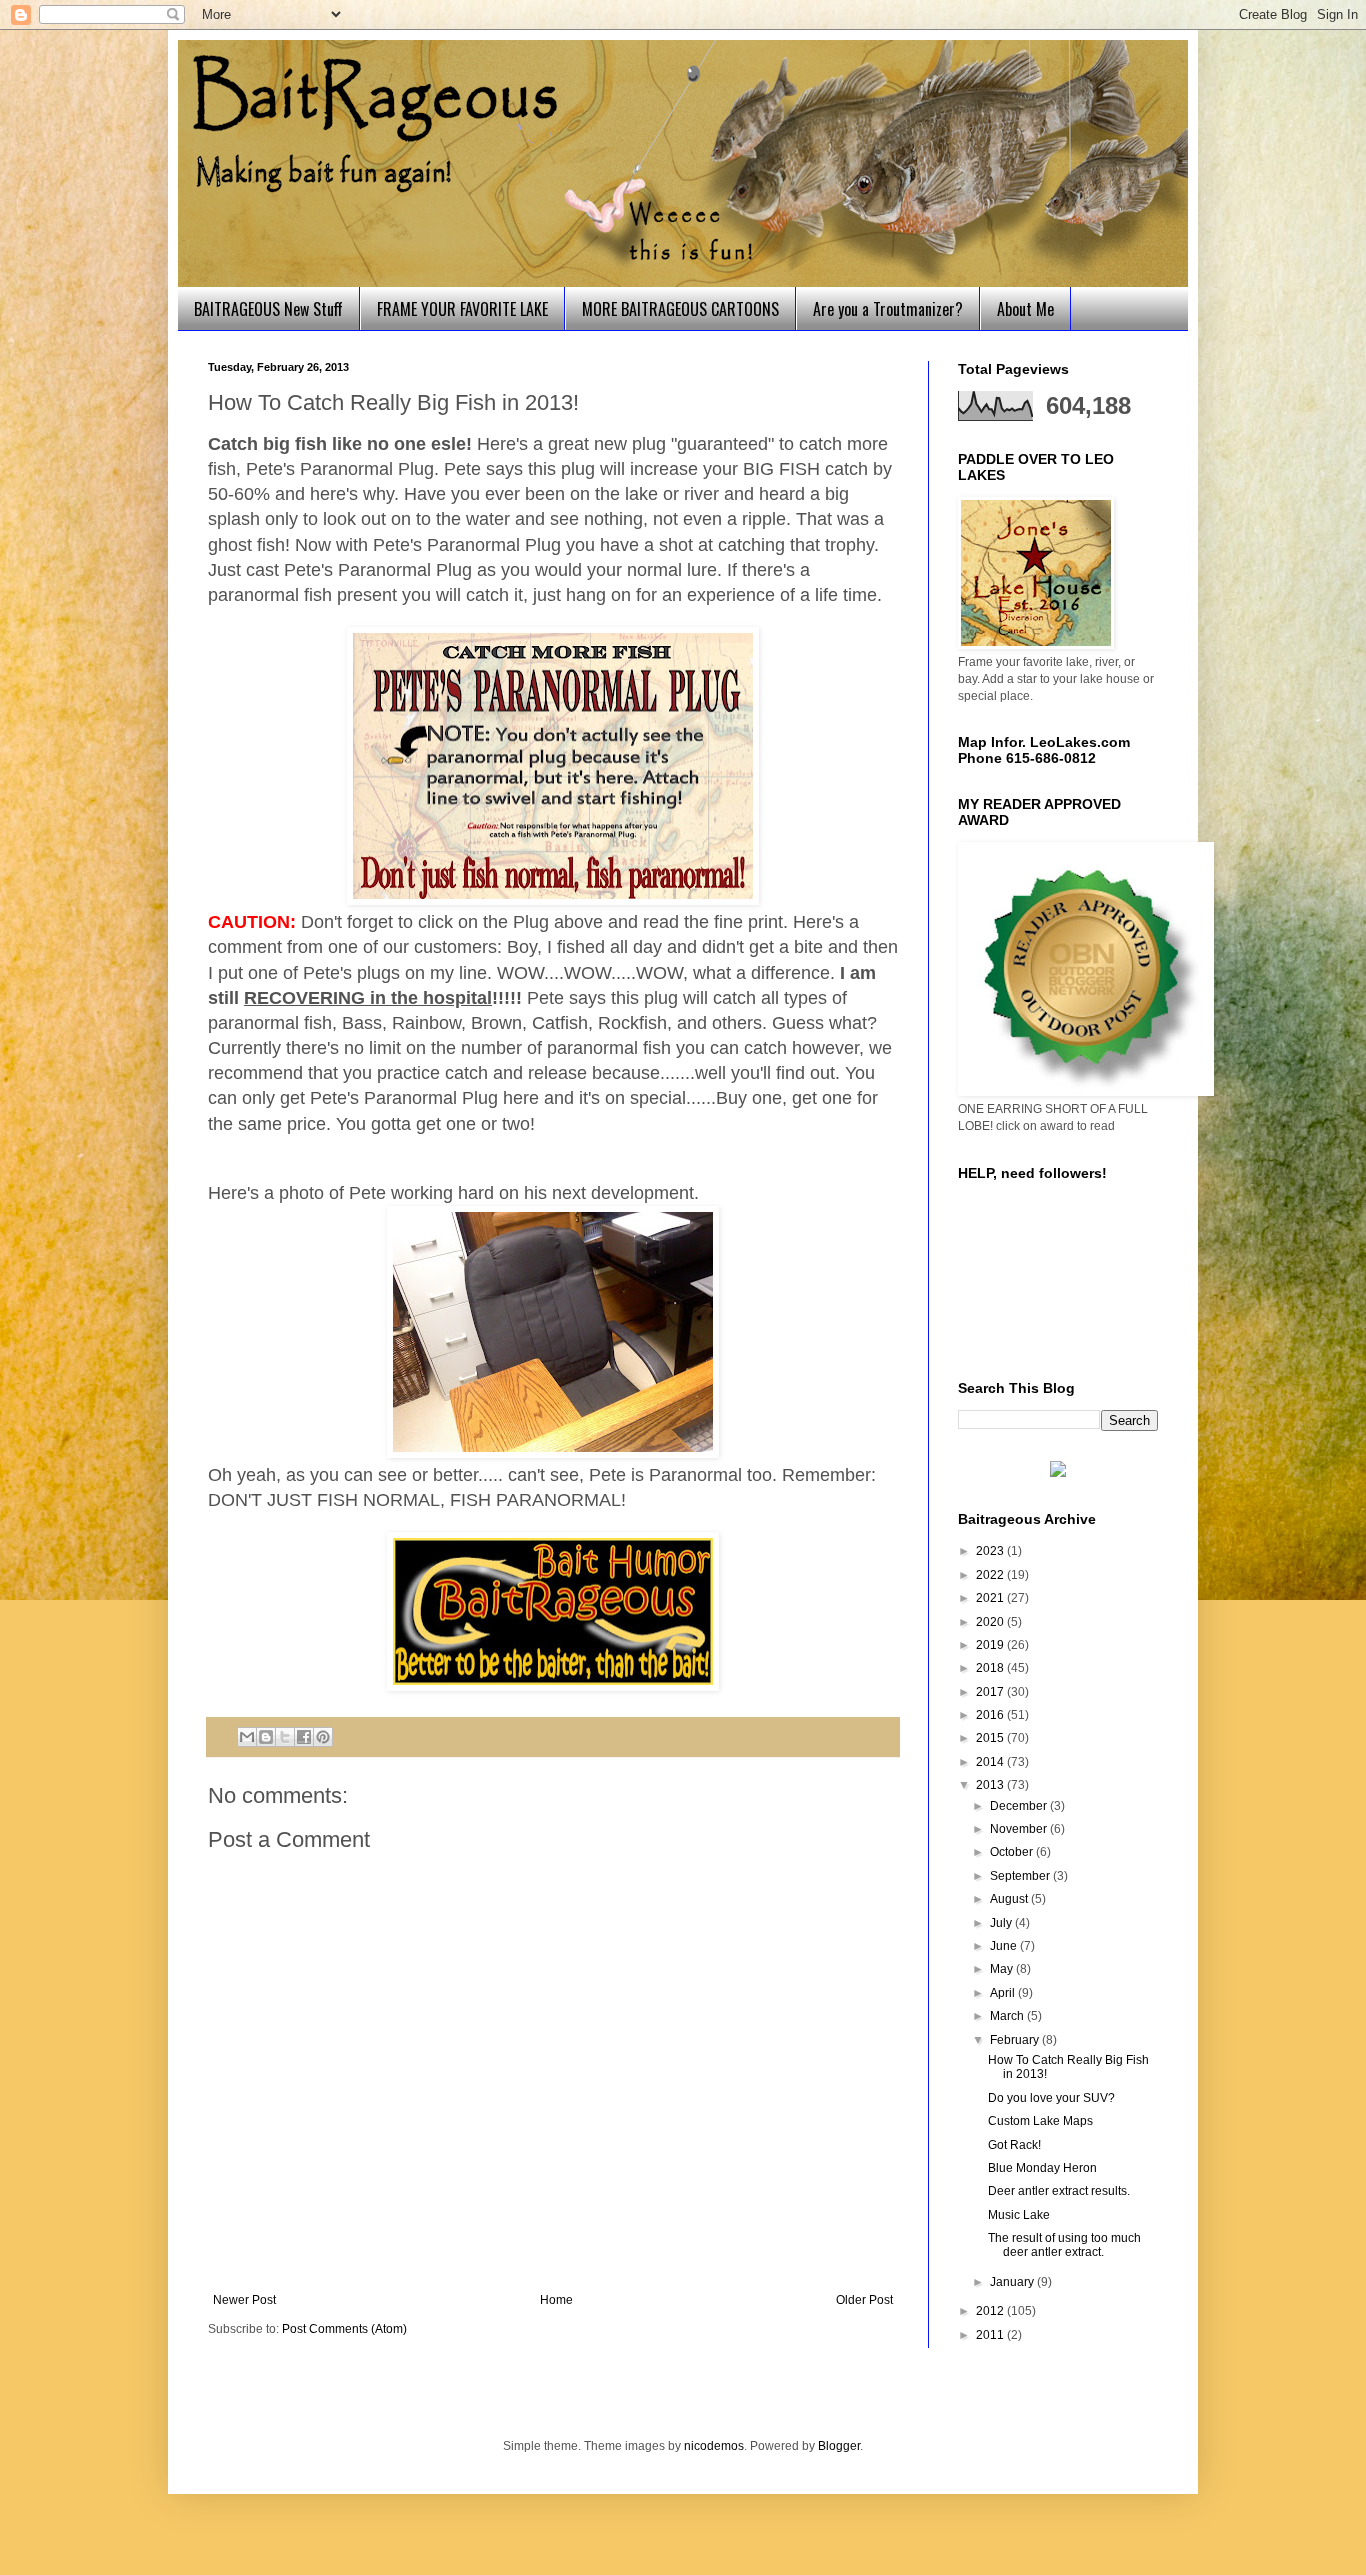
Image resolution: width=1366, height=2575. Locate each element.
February (1016, 2040)
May (1003, 1969)
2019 (991, 1645)
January (1013, 2282)
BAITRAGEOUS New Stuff (268, 309)
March (1008, 2016)
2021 (991, 1598)
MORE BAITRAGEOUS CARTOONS (680, 309)
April (1004, 1993)
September (1021, 1876)
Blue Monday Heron (1042, 2168)
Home (556, 2300)
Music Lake (1019, 2215)
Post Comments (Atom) (344, 2329)
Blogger (839, 2446)
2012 (991, 2311)
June (1005, 1946)
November (1020, 1829)
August (1010, 1899)
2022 (991, 1575)
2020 (991, 1622)
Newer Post (244, 2300)
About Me (1025, 309)
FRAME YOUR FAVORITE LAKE (462, 309)
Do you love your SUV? (1051, 2098)
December (1020, 1806)
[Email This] (247, 1737)
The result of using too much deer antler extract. (1064, 2245)
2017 (991, 1692)
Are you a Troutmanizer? (888, 309)
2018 (991, 1668)
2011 (991, 2335)
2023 (991, 1551)
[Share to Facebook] (304, 1737)
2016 (991, 1715)
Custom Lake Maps (1040, 2121)
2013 (991, 1785)
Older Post (864, 2300)
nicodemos (714, 2446)
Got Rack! (1014, 2145)
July (1002, 1923)
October (1013, 1852)
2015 (991, 1738)
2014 (991, 1762)
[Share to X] (285, 1737)
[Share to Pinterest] (323, 1737)
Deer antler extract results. (1059, 2191)
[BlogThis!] (266, 1737)
